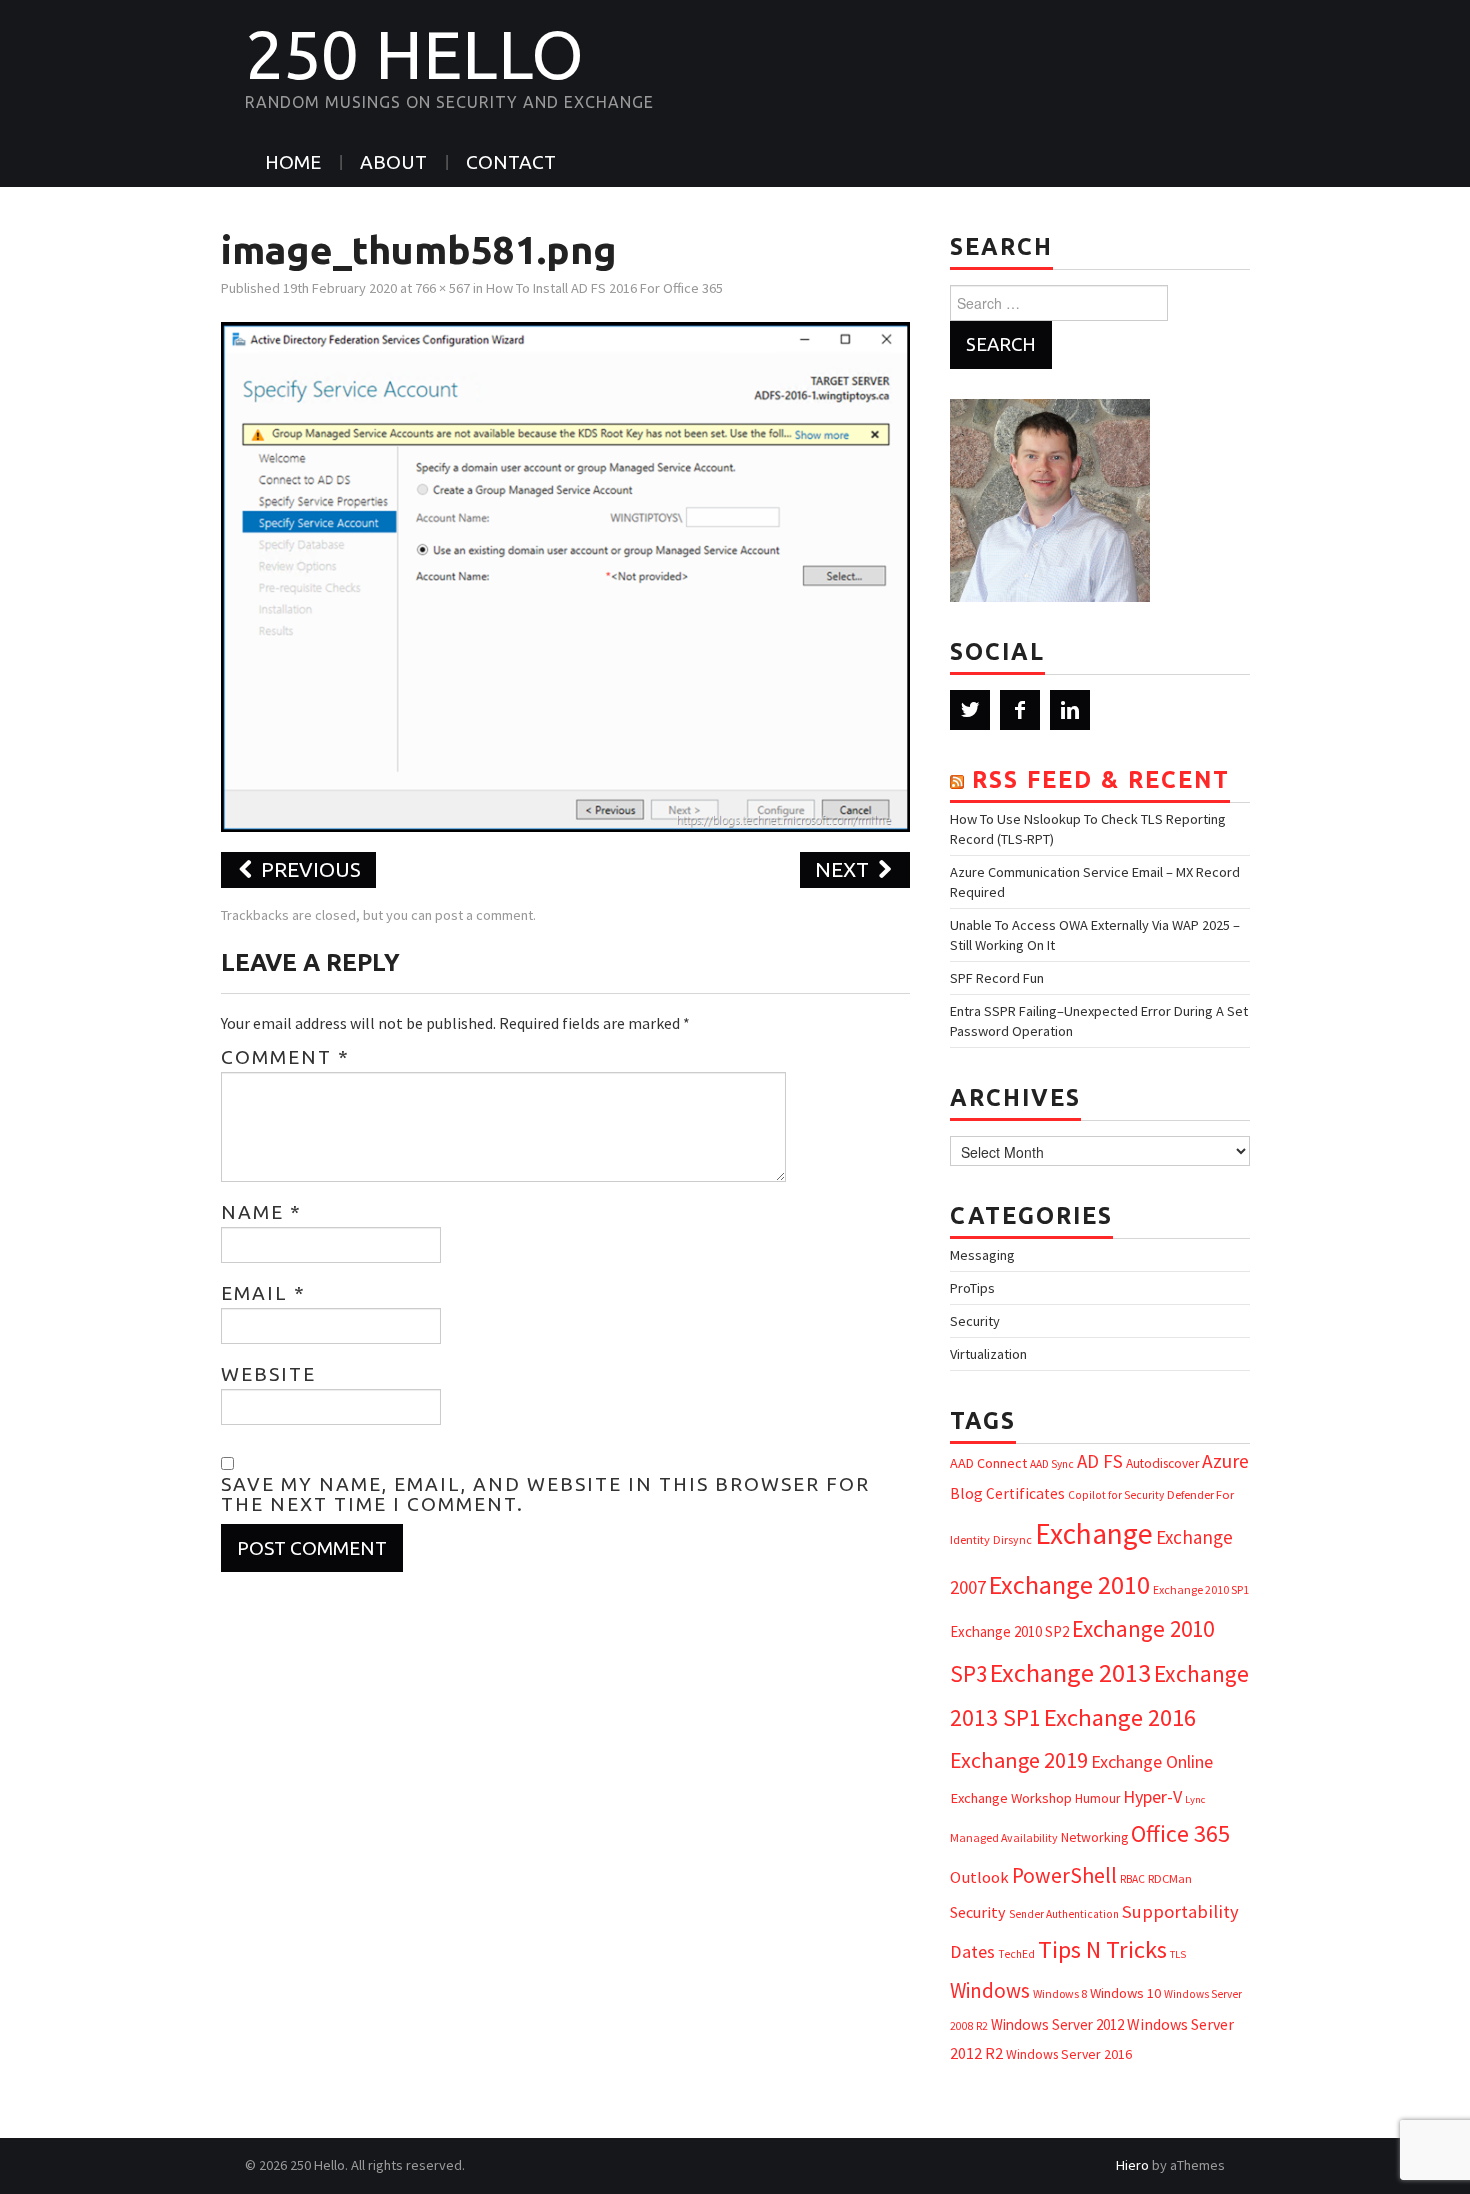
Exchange (1094, 1533)
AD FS (1100, 1461)
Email (263, 1293)
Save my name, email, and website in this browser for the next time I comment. (545, 1494)
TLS (1178, 1954)
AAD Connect (988, 1463)
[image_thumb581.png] (565, 575)
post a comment (484, 915)
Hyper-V (1152, 1796)
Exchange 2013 (1070, 1672)
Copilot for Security (1116, 1495)
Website (268, 1374)
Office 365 (1180, 1833)
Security (975, 1321)
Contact (511, 162)
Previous (308, 869)
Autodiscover (1162, 1463)
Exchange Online (1152, 1761)
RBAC (1132, 1879)
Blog (966, 1493)
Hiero (1132, 2165)
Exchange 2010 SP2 (1009, 1631)
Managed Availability (1004, 1837)
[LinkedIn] (1070, 710)
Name (261, 1212)
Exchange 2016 (1120, 1717)
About (393, 162)
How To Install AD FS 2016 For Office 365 (604, 288)
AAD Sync (1052, 1464)
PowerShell (1064, 1875)
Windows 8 (1060, 1993)
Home (293, 162)
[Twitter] (970, 710)
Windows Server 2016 (1069, 2054)
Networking (1094, 1837)
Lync (1195, 1799)
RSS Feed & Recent (1101, 779)
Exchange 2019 (1019, 1760)
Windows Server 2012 (1057, 2024)
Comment (285, 1057)
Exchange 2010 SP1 (1201, 1589)
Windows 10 (1125, 1993)
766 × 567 (442, 288)
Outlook (979, 1877)
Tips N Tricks (1102, 1949)
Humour (1097, 1798)
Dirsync (1012, 1539)
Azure (1225, 1461)
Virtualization (988, 1354)
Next (844, 869)
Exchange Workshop (1011, 1798)
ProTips (972, 1288)
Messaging (982, 1255)
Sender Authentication (1064, 1914)
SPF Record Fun (997, 978)
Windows (990, 1990)
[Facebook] (1020, 710)
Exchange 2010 (1069, 1584)
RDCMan (1170, 1878)
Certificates (1025, 1493)
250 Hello (414, 54)
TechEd (1016, 1954)
